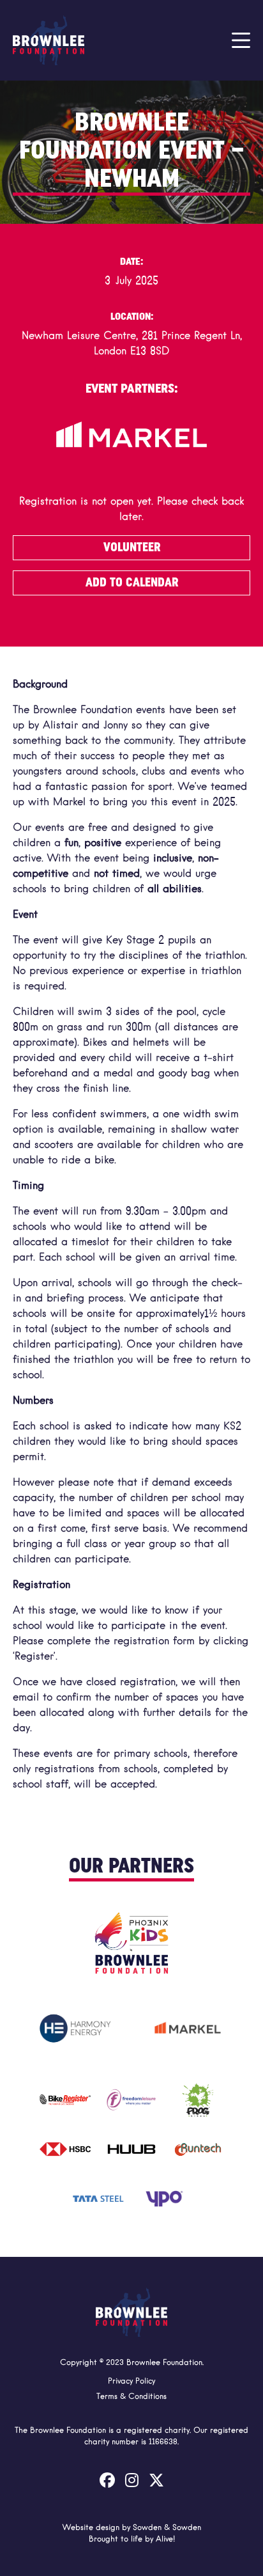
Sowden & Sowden (167, 2528)
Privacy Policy (131, 2382)
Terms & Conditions (131, 2397)
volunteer (132, 547)
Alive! (165, 2540)
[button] (241, 40)
